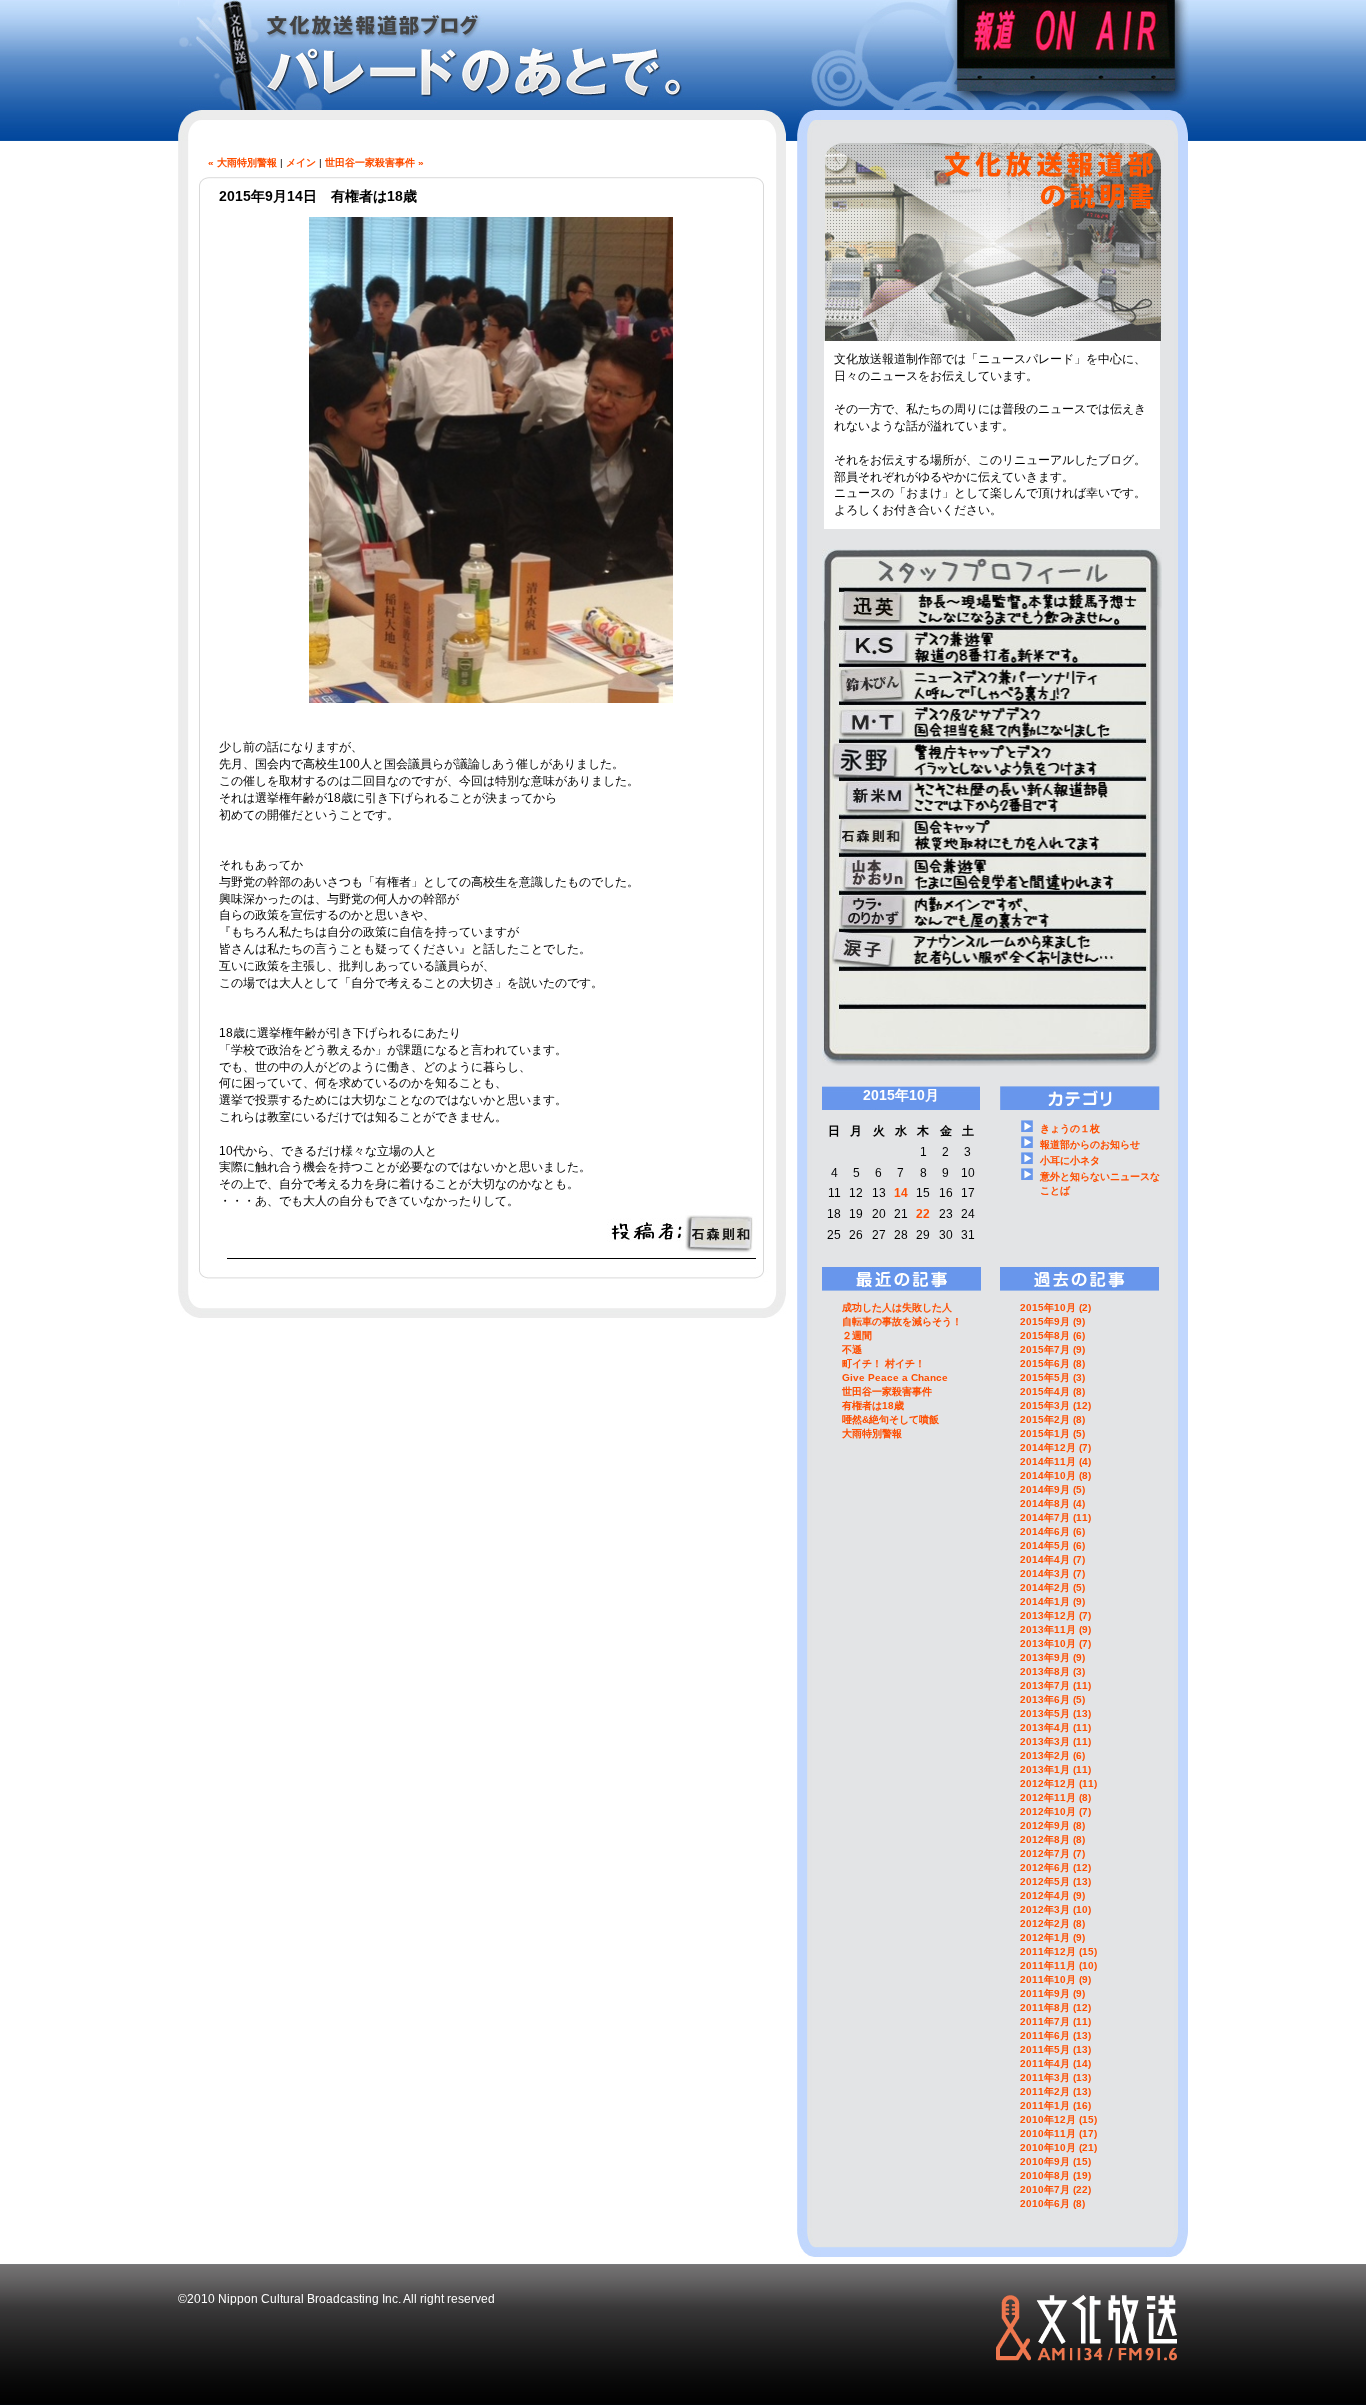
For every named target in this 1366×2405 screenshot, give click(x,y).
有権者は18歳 (873, 1405)
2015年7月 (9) (1052, 1349)
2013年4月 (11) (1055, 1727)
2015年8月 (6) (1052, 1335)
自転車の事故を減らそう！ (902, 1321)
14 (901, 1193)
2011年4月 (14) (1055, 2063)
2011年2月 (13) (1055, 2091)
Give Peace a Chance (895, 1377)
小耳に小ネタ (1070, 1160)
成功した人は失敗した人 (897, 1307)
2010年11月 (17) (1058, 2133)
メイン (301, 162)
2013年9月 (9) (1052, 1657)
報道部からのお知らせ (1090, 1144)
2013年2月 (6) (1052, 1755)
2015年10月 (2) (1055, 1307)
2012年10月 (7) (1055, 1811)
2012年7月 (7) (1052, 1853)
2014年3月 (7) (1052, 1573)
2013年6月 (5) (1052, 1699)
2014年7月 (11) (1055, 1517)
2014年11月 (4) (1055, 1461)
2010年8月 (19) (1055, 2175)
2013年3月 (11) (1055, 1741)
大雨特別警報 (872, 1433)
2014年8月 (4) (1052, 1503)
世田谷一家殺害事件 (887, 1391)
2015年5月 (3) (1052, 1377)
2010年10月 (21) (1058, 2147)
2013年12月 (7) (1055, 1615)
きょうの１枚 (1070, 1128)
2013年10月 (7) (1055, 1643)
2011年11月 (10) (1058, 1965)
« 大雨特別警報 (242, 162)
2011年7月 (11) (1055, 2021)
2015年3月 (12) (1055, 1405)
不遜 (852, 1349)
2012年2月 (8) (1052, 1923)
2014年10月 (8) (1055, 1475)
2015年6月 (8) (1052, 1363)
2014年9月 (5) (1052, 1489)
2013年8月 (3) (1052, 1671)
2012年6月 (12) (1055, 1867)
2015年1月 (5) (1052, 1433)
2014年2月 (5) (1052, 1587)
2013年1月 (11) (1055, 1769)
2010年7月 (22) (1055, 2189)
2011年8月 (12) (1055, 2007)
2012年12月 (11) (1058, 1783)
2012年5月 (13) (1055, 1881)
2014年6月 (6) (1052, 1531)
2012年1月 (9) (1052, 1937)
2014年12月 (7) (1055, 1447)
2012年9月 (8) (1052, 1825)
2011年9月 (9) (1052, 1993)
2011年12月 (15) (1058, 1951)
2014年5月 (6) (1052, 1545)
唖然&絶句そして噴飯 (890, 1419)
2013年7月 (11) (1055, 1685)
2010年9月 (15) (1055, 2161)
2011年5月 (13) (1055, 2049)
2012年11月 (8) (1055, 1797)
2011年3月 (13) (1055, 2077)
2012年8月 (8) (1052, 1839)
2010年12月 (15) (1058, 2119)
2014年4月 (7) (1052, 1559)
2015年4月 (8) (1052, 1391)
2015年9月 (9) (1052, 1321)
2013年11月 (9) (1055, 1629)
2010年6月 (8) (1052, 2203)
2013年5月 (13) (1055, 1713)
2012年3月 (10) (1055, 1909)
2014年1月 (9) (1052, 1601)
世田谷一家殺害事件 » (374, 162)
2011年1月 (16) (1055, 2105)
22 (923, 1214)
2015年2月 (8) (1052, 1419)
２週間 (857, 1335)
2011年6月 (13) (1055, 2035)
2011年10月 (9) (1055, 1979)
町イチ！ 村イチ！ (883, 1363)
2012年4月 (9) (1052, 1895)
